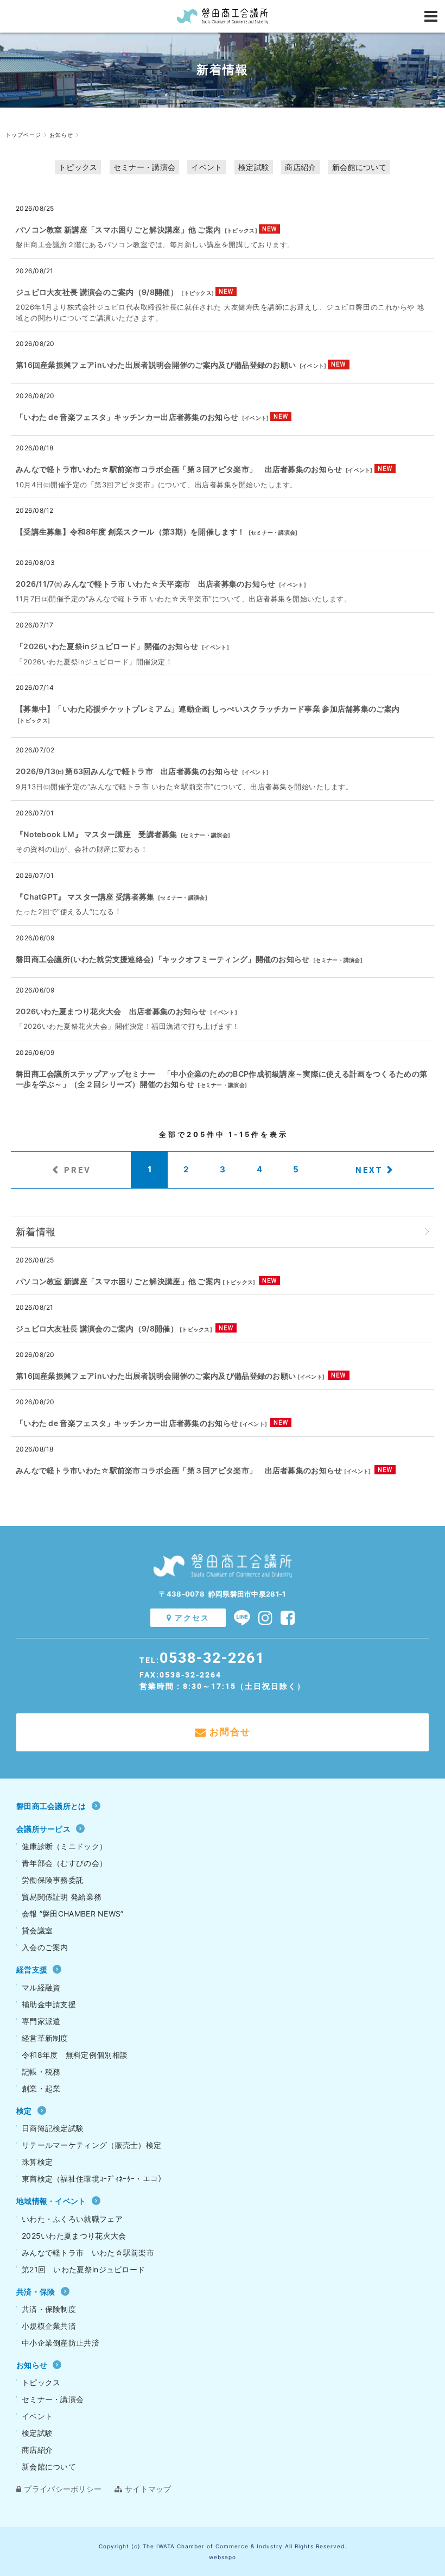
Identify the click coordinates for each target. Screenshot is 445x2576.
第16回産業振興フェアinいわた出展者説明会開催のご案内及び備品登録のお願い (156, 365)
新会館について (359, 167)
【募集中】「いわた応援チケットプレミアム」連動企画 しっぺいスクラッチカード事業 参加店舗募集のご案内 (208, 709)
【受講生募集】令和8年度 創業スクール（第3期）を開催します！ (130, 532)
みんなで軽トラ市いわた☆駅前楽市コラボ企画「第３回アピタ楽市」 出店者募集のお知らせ (179, 469)
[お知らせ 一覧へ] (427, 1232)
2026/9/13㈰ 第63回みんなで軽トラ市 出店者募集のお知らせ (127, 771)
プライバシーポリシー (63, 2489)
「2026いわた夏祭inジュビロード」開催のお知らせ (107, 646)
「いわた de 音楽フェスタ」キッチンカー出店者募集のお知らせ (127, 417)
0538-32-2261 (212, 1657)
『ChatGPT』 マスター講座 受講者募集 (85, 897)
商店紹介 (300, 167)
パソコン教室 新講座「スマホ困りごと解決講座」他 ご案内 (118, 230)
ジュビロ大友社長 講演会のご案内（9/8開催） (97, 292)
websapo (223, 2557)
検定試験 (254, 167)
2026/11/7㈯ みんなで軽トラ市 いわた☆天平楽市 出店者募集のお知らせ (146, 584)
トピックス (78, 167)
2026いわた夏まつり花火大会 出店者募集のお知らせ (111, 1011)
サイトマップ (148, 2489)
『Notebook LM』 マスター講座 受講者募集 (97, 834)
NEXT (369, 1170)
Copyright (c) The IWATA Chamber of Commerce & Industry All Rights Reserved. (223, 2546)
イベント (206, 167)
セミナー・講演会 (144, 167)
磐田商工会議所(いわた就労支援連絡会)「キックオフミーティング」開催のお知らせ (163, 959)
